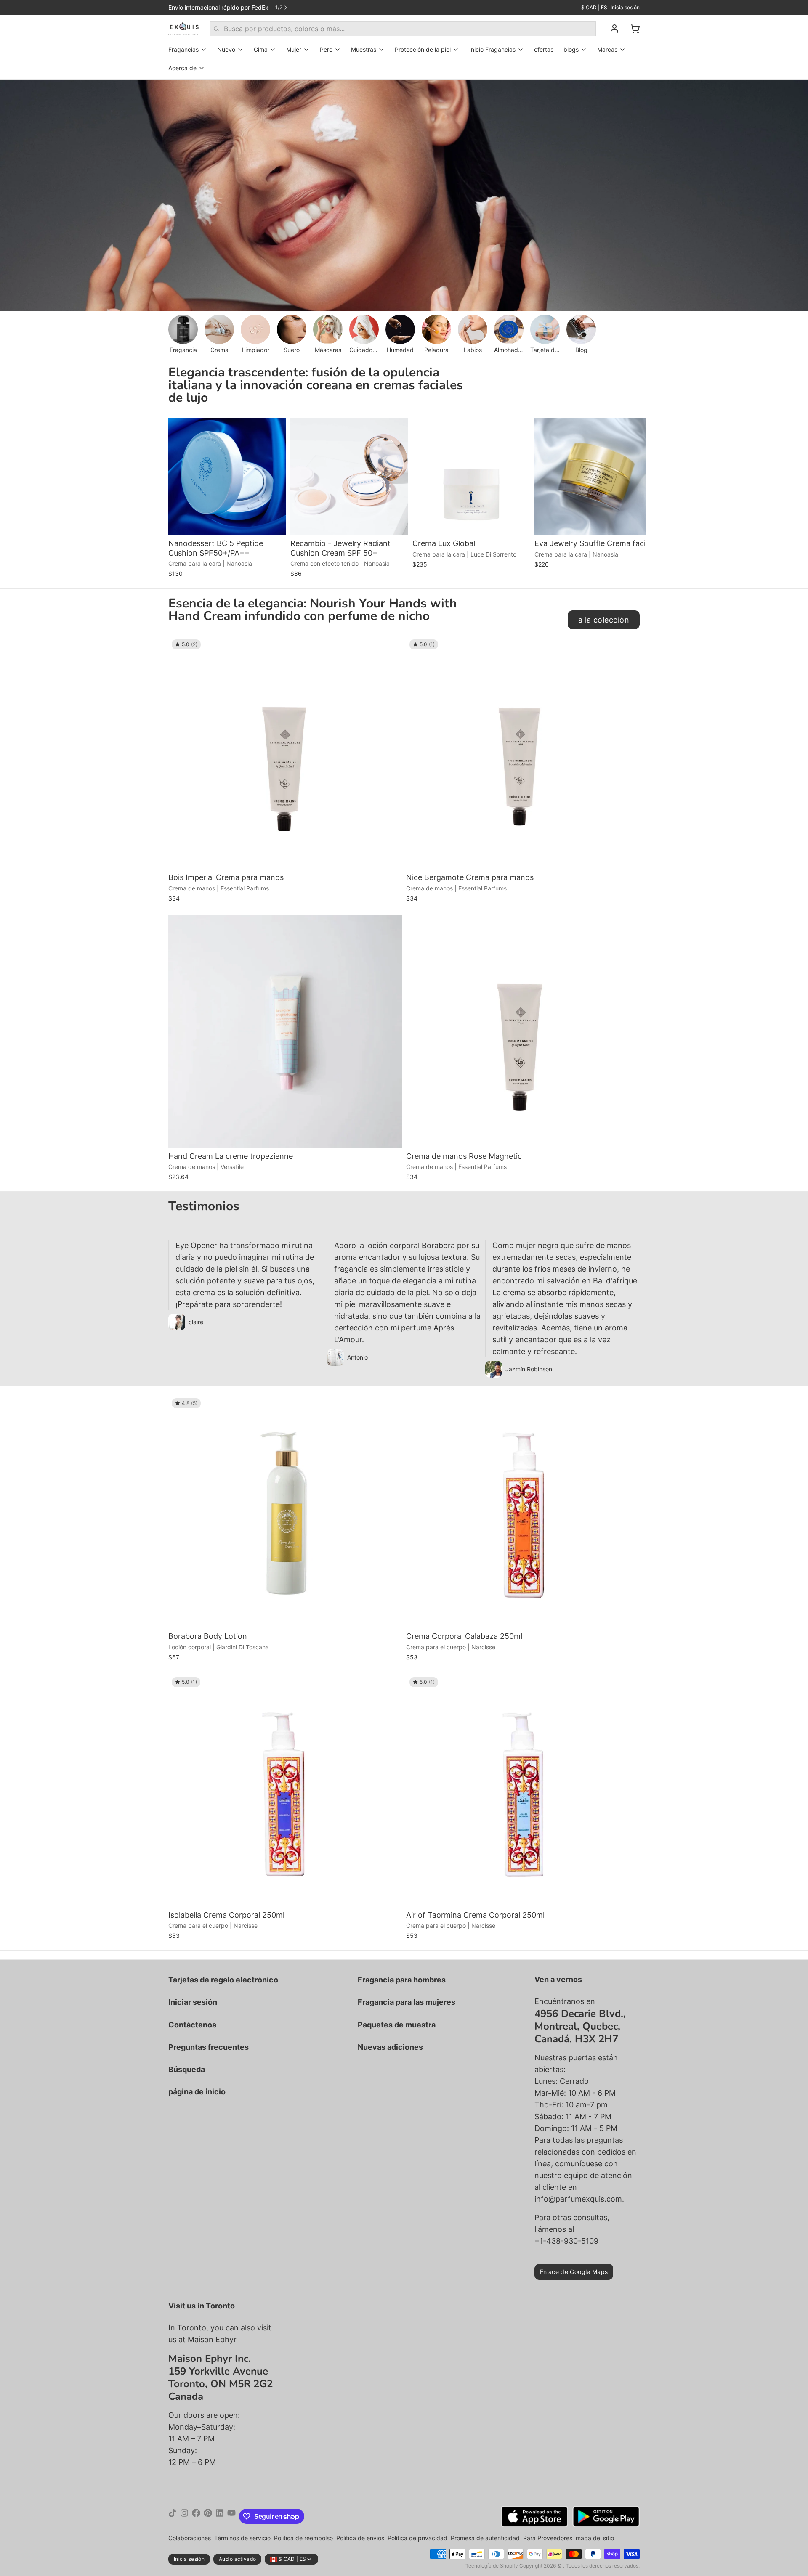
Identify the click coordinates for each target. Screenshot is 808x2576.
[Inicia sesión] (611, 29)
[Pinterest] (208, 2516)
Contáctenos (192, 2025)
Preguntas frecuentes (209, 2047)
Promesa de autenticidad (485, 2538)
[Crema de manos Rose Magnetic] (523, 1032)
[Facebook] (196, 2516)
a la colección (604, 620)
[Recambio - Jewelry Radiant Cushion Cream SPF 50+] (349, 477)
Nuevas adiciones (390, 2047)
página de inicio (197, 2092)
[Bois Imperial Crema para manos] (285, 753)
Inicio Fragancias (492, 49)
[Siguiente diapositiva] (630, 431)
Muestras (364, 49)
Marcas (607, 49)
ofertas (544, 49)
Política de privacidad (417, 2538)
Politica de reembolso (303, 2538)
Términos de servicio (242, 2538)
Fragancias (183, 49)
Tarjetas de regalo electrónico (223, 1980)
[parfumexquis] (184, 29)
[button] (471, 523)
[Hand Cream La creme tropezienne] (285, 1032)
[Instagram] (184, 2516)
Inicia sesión (625, 7)
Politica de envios (360, 2538)
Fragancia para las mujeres (407, 2002)
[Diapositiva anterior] (604, 431)
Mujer (294, 49)
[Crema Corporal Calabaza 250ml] (523, 1512)
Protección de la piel (423, 49)
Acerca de (182, 68)
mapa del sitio (595, 2538)
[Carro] (631, 29)
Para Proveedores (548, 2538)
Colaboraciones (190, 2538)
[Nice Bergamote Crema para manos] (523, 753)
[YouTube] (231, 2516)
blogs (571, 49)
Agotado (227, 523)
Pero (326, 49)
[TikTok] (173, 2516)
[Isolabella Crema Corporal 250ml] (285, 1790)
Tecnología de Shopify (492, 2566)
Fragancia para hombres (402, 1980)
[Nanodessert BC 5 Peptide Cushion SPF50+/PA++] (227, 477)
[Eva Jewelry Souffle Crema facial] (593, 477)
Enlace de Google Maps (574, 2272)
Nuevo (226, 49)
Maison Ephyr (212, 2339)
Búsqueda (187, 2069)
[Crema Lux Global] (471, 477)
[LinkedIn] (220, 2516)
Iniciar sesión (193, 2002)
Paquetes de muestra (397, 2025)
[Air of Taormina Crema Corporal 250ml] (523, 1790)
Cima (261, 49)
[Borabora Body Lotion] (285, 1512)
